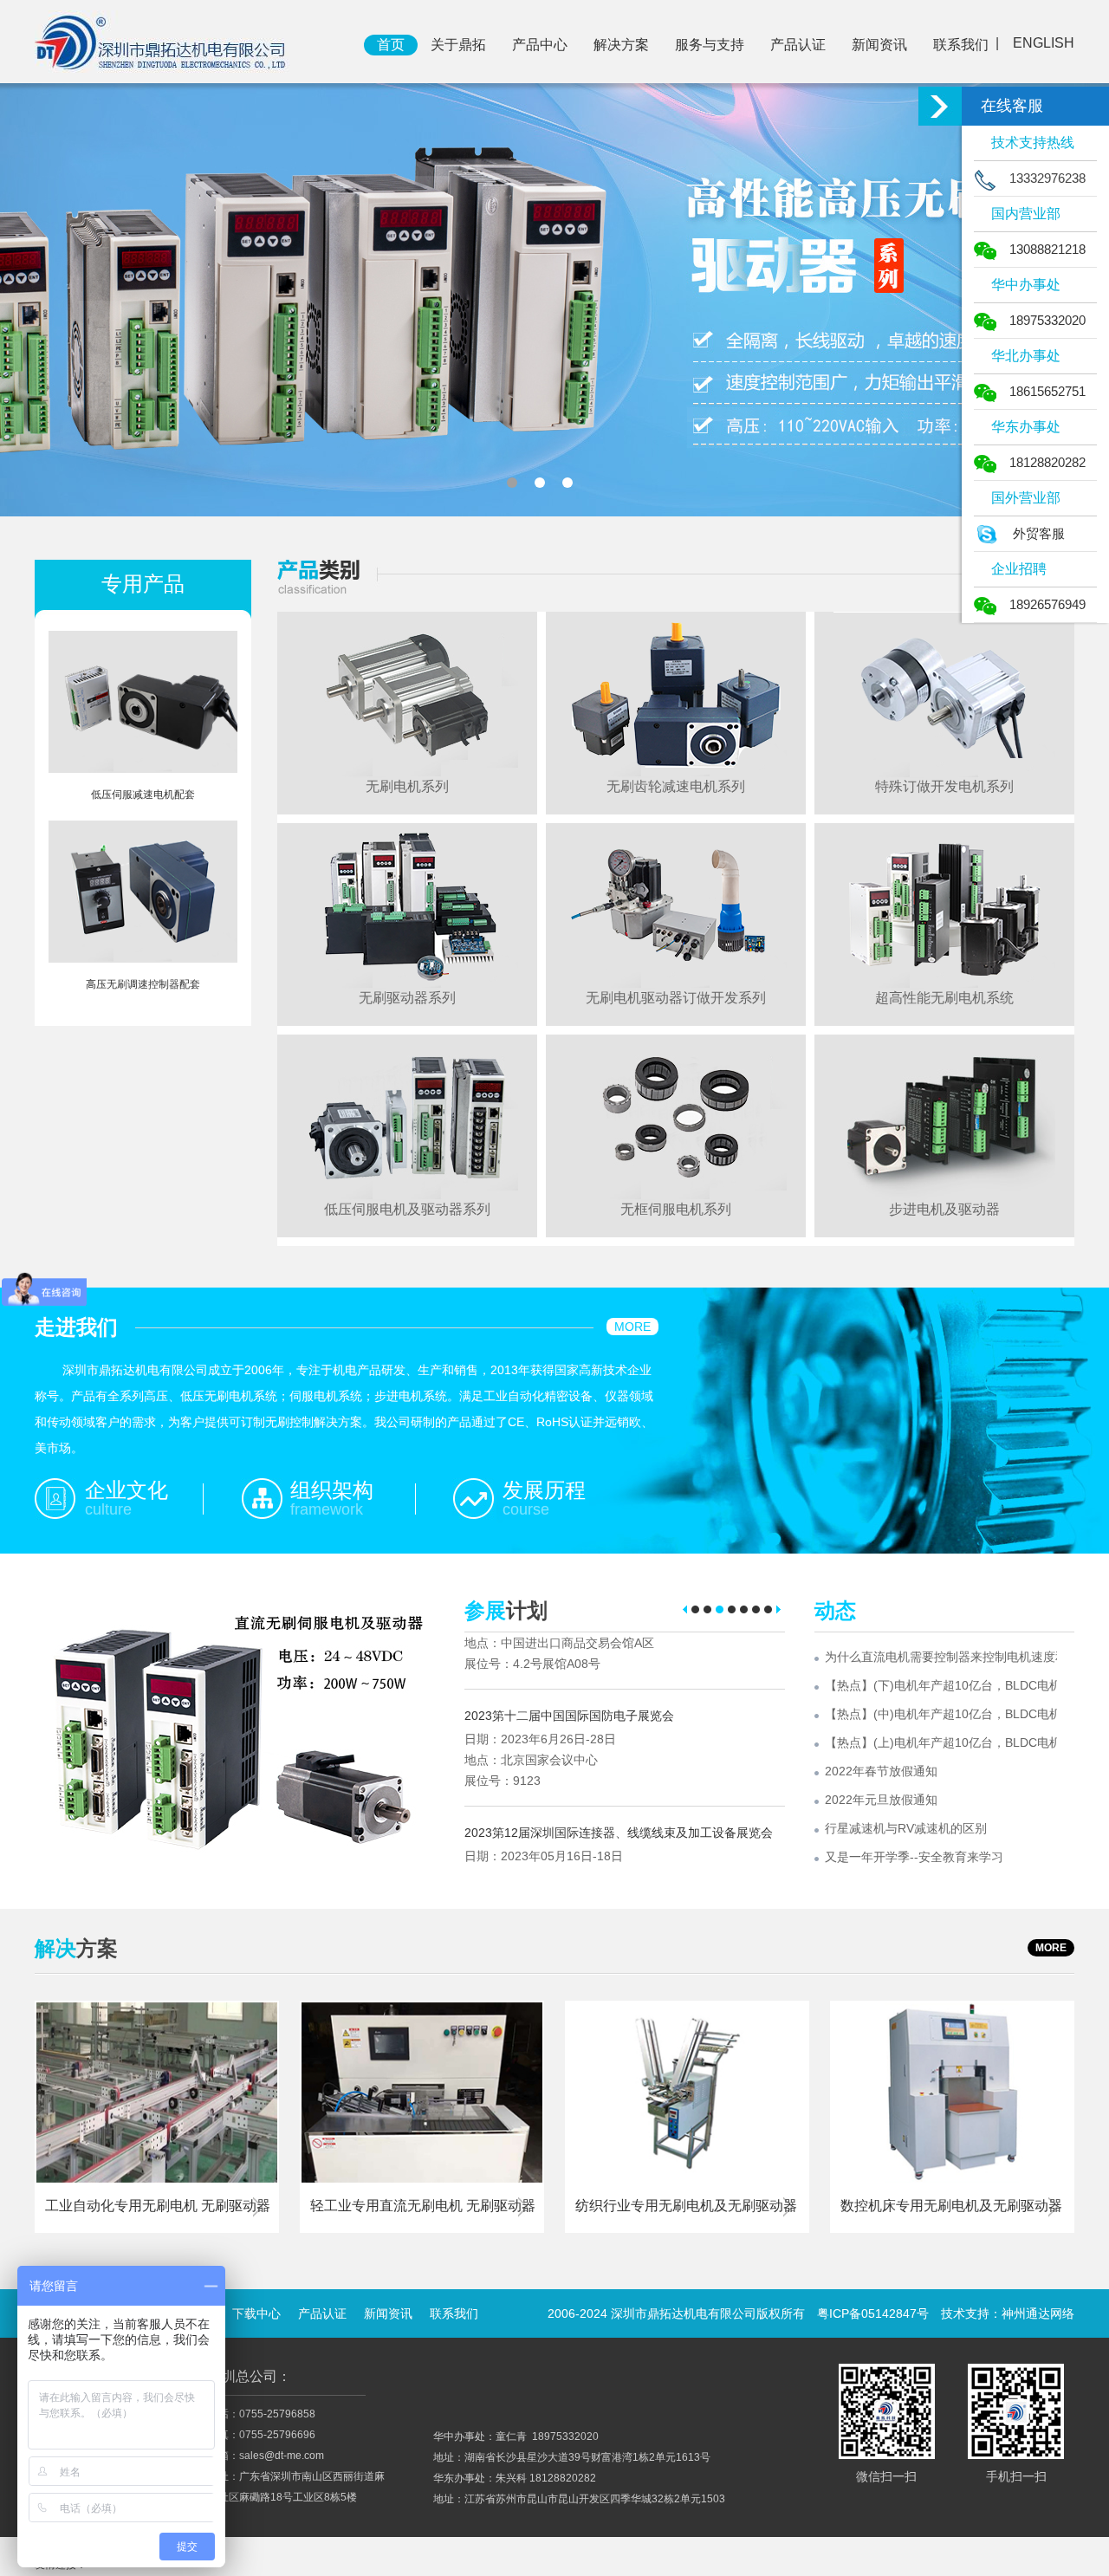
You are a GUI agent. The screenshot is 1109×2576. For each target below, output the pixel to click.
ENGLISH (1044, 43)
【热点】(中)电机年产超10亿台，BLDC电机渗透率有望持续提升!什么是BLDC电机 (941, 1714)
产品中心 (540, 45)
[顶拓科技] (162, 41)
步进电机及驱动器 (944, 1209)
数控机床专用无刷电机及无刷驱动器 (951, 2206)
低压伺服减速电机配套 (143, 795)
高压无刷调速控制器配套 (143, 984)
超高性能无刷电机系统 (944, 998)
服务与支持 (710, 45)
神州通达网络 (1038, 2313)
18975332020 (1047, 320)
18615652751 (1047, 391)
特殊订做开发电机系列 (944, 786)
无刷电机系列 (407, 786)
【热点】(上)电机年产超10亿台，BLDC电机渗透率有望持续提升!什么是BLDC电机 (941, 1742)
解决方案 (621, 45)
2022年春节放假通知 (881, 1771)
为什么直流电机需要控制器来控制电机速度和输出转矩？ (941, 1657)
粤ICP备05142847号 (873, 2313)
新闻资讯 (879, 45)
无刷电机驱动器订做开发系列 (676, 998)
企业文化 (126, 1490)
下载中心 (256, 2313)
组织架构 (332, 1490)
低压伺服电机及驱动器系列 (407, 1209)
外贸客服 (1039, 533)
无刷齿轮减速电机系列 (676, 786)
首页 (391, 45)
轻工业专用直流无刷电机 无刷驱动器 (423, 2206)
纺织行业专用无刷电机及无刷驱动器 (686, 2206)
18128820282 (1047, 462)
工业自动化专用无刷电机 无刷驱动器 (158, 2206)
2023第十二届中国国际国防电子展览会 (569, 1658)
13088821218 (1047, 249)
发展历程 (544, 1490)
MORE (632, 1327)
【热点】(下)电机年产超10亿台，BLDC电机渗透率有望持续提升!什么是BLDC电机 (941, 1685)
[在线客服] (940, 106)
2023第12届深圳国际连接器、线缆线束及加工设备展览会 (619, 1775)
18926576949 (1047, 604)
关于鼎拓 (458, 45)
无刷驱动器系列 (407, 998)
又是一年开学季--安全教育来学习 (914, 1857)
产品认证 (798, 45)
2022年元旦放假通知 (881, 1800)
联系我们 (961, 45)
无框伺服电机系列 (676, 1209)
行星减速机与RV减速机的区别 (906, 1828)
